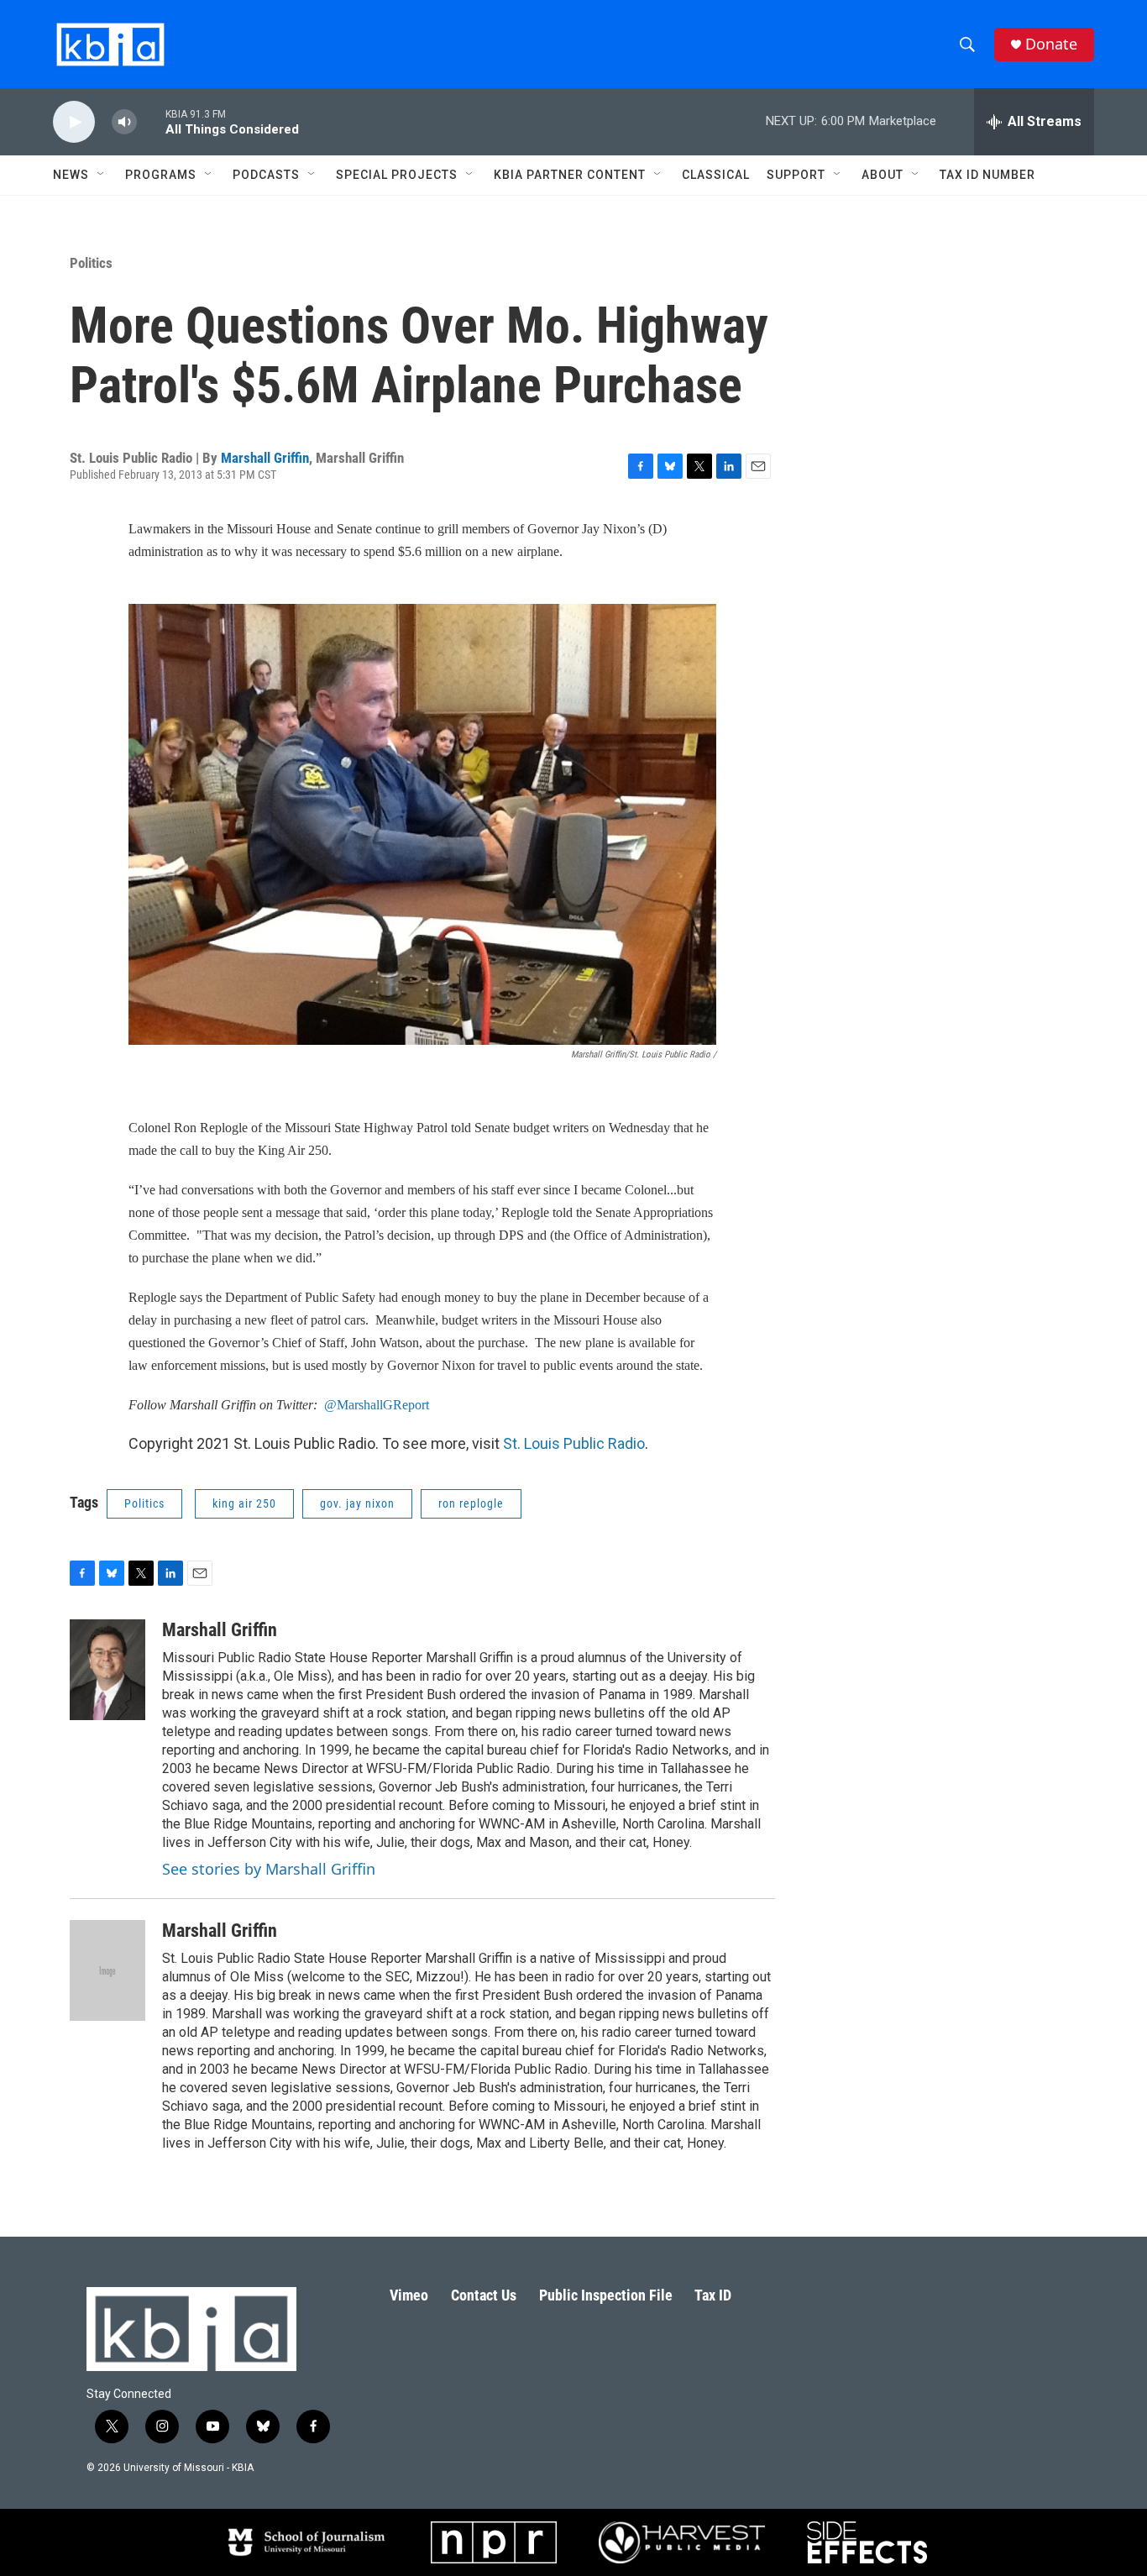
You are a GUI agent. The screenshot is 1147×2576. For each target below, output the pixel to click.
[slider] (151, 121)
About (883, 175)
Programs (161, 175)
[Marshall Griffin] (107, 1670)
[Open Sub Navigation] (102, 175)
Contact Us (484, 2295)
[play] (74, 122)
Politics (91, 263)
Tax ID (713, 2295)
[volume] (124, 122)
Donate (1051, 44)
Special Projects (397, 175)
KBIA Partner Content (570, 175)
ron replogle (471, 1503)
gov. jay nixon (357, 1503)
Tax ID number (987, 175)
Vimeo (409, 2295)
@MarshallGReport (377, 1405)
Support (796, 175)
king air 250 (244, 1503)
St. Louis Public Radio (574, 1443)
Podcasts (266, 175)
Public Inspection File (606, 2295)
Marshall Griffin (265, 458)
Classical (716, 175)
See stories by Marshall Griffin (269, 1869)
